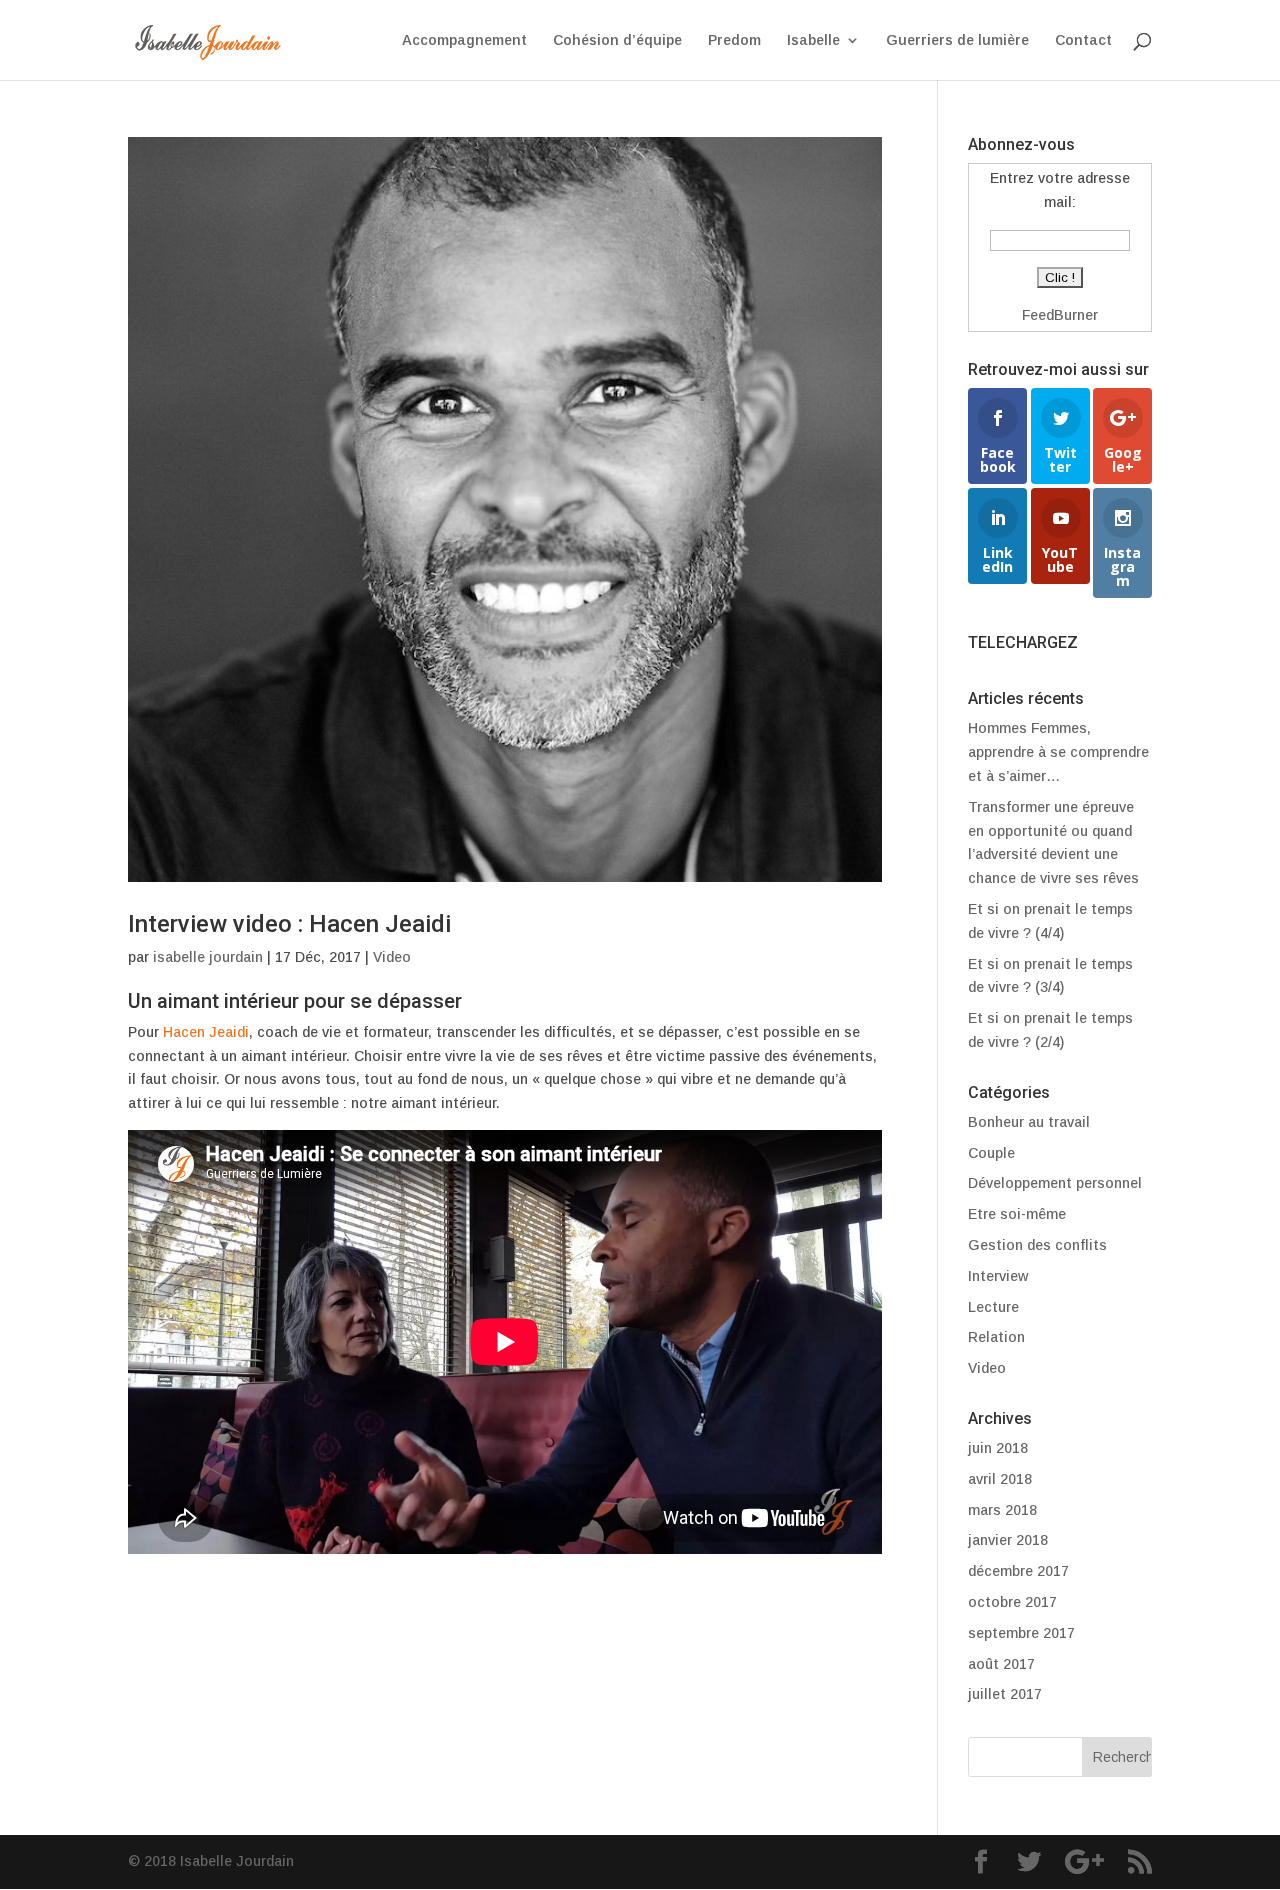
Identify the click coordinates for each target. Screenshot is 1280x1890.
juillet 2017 (1005, 1694)
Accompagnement (464, 40)
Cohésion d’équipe (617, 40)
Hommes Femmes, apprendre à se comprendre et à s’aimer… (1058, 752)
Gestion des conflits (1037, 1245)
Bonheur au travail (1029, 1122)
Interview (998, 1276)
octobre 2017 (1012, 1602)
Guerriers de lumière (957, 40)
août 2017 (1001, 1664)
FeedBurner (1060, 315)
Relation (996, 1337)
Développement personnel (1055, 1183)
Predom (734, 40)
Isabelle (813, 40)
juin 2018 (998, 1448)
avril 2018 (1000, 1479)
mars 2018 (1002, 1510)
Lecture (993, 1307)
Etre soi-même (1017, 1214)
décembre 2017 (1018, 1571)
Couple (991, 1153)
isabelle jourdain (208, 957)
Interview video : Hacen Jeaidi (289, 924)
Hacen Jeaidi (206, 1032)
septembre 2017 (1021, 1633)
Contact (1083, 40)
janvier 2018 (1008, 1540)
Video (392, 957)
